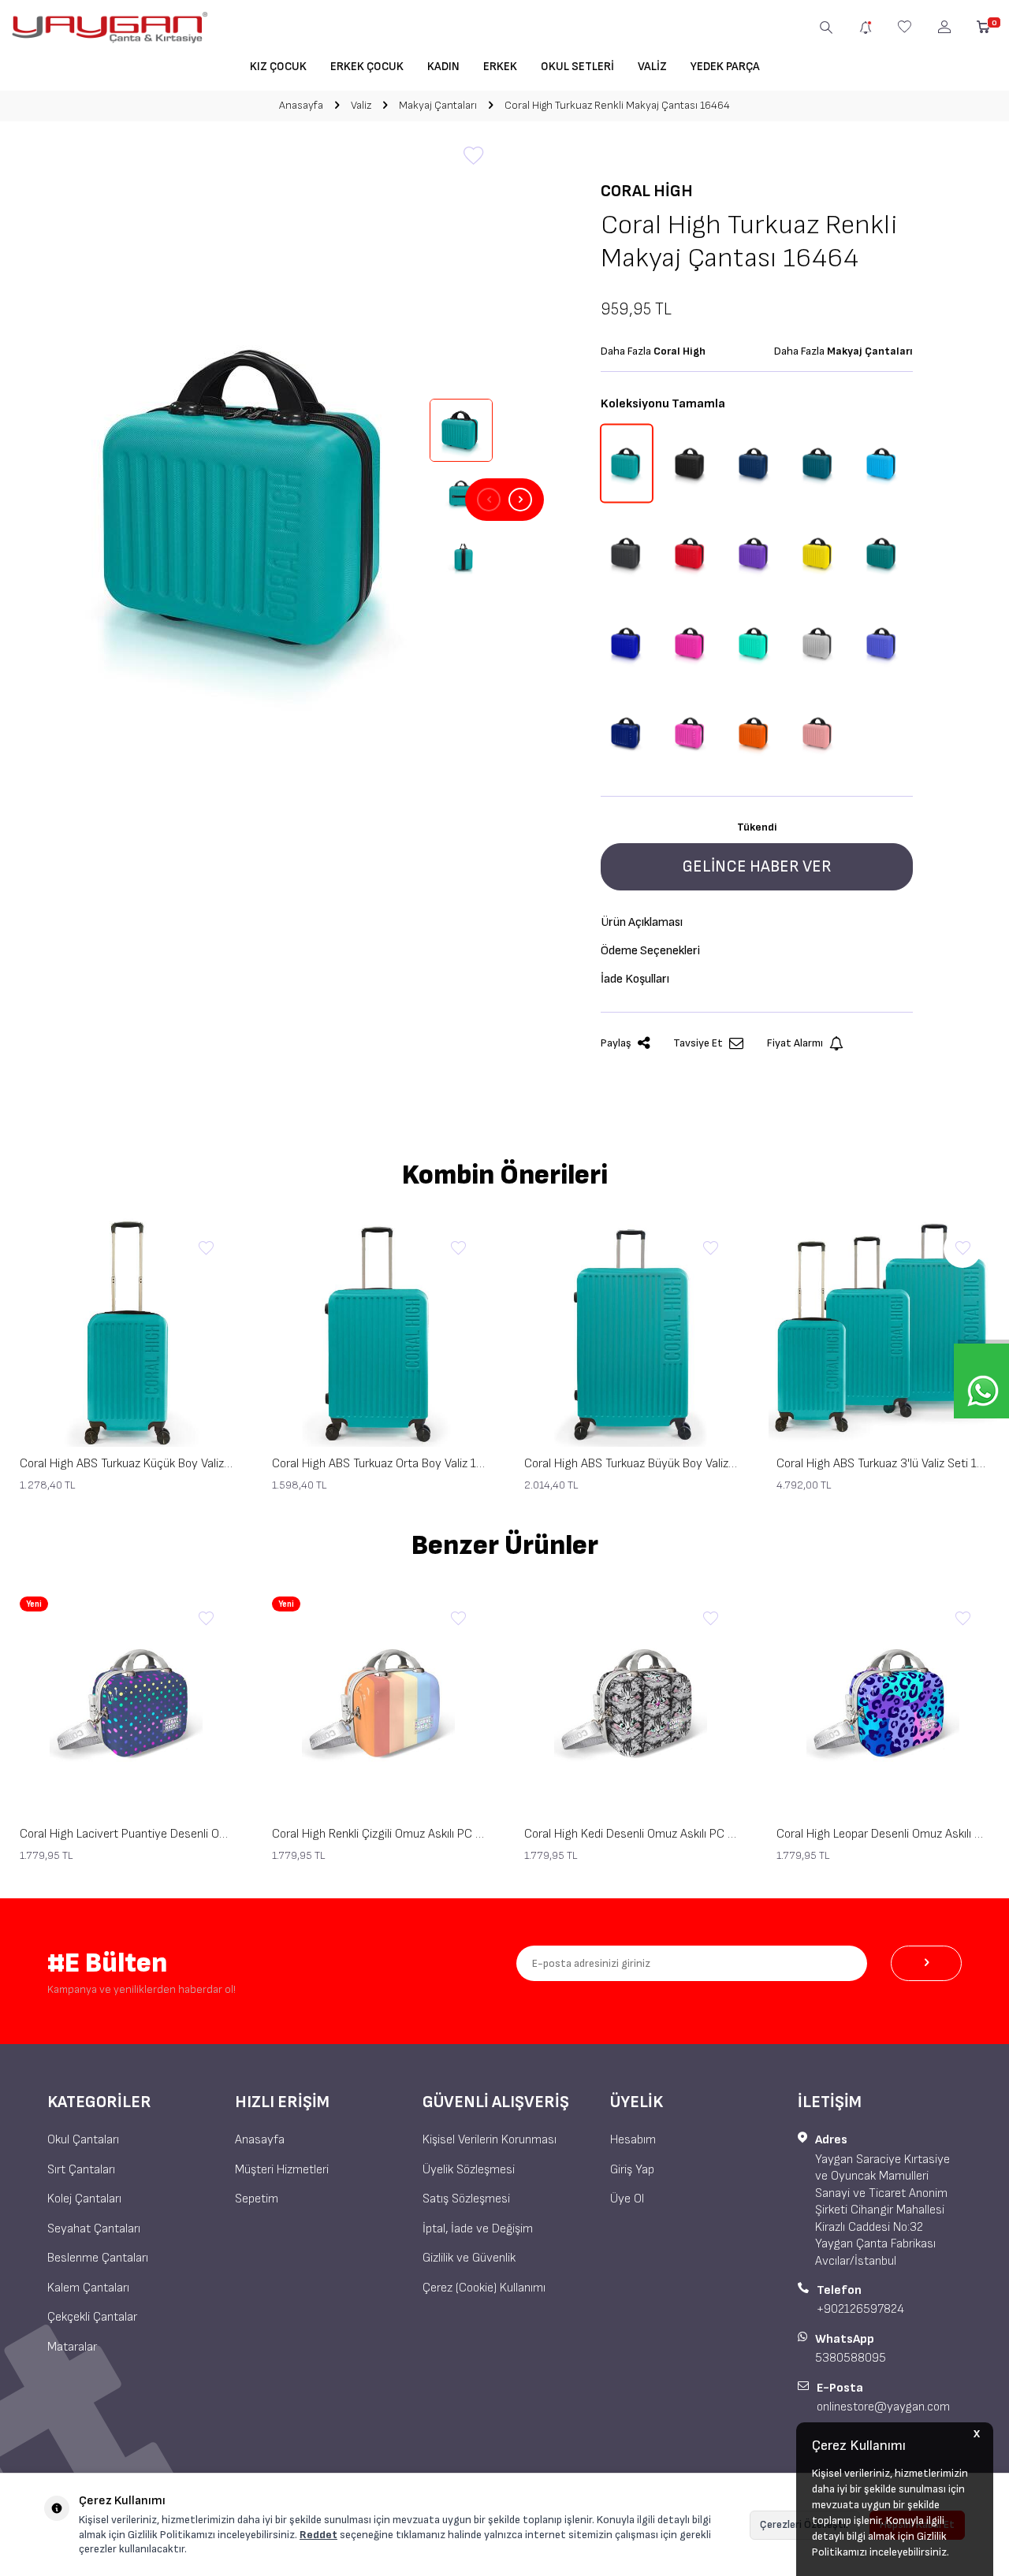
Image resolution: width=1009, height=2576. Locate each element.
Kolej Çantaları (84, 2199)
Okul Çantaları (83, 2140)
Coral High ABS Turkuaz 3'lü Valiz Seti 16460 (883, 1464)
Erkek (500, 67)
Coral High (647, 191)
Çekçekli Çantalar (92, 2317)
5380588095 (851, 2358)
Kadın (443, 67)
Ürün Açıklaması (642, 922)
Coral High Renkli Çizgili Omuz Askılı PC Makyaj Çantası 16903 (378, 1834)
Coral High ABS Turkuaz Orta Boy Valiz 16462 (378, 1464)
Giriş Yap (632, 2170)
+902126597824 (860, 2309)
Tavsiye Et (698, 1043)
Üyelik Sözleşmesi (469, 2170)
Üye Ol (627, 2199)
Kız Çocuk (278, 67)
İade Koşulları (635, 979)
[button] (489, 500)
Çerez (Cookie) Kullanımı (484, 2288)
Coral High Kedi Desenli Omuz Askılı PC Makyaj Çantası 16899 (631, 1834)
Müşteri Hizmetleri (282, 2170)
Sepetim (257, 2199)
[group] (252, 500)
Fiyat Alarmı (795, 1043)
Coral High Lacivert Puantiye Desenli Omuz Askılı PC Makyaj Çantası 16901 (126, 1834)
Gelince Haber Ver (757, 866)
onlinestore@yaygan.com (883, 2407)
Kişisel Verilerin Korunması (490, 2140)
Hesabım (633, 2140)
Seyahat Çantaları (94, 2229)
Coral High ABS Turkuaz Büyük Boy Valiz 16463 (631, 1464)
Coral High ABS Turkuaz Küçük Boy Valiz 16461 (126, 1464)
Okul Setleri (577, 67)
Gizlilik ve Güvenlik (469, 2258)
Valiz (652, 67)
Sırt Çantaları (81, 2170)
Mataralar (72, 2347)
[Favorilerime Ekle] (206, 1249)
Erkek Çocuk (367, 67)
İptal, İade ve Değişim (478, 2229)
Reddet (318, 2535)
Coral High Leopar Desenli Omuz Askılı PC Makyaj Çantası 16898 (883, 1834)
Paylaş (616, 1043)
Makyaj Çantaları (438, 105)
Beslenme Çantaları (98, 2258)
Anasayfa (301, 105)
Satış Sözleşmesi (466, 2199)
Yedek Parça (725, 67)
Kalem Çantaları (88, 2288)
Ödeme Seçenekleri (650, 951)
